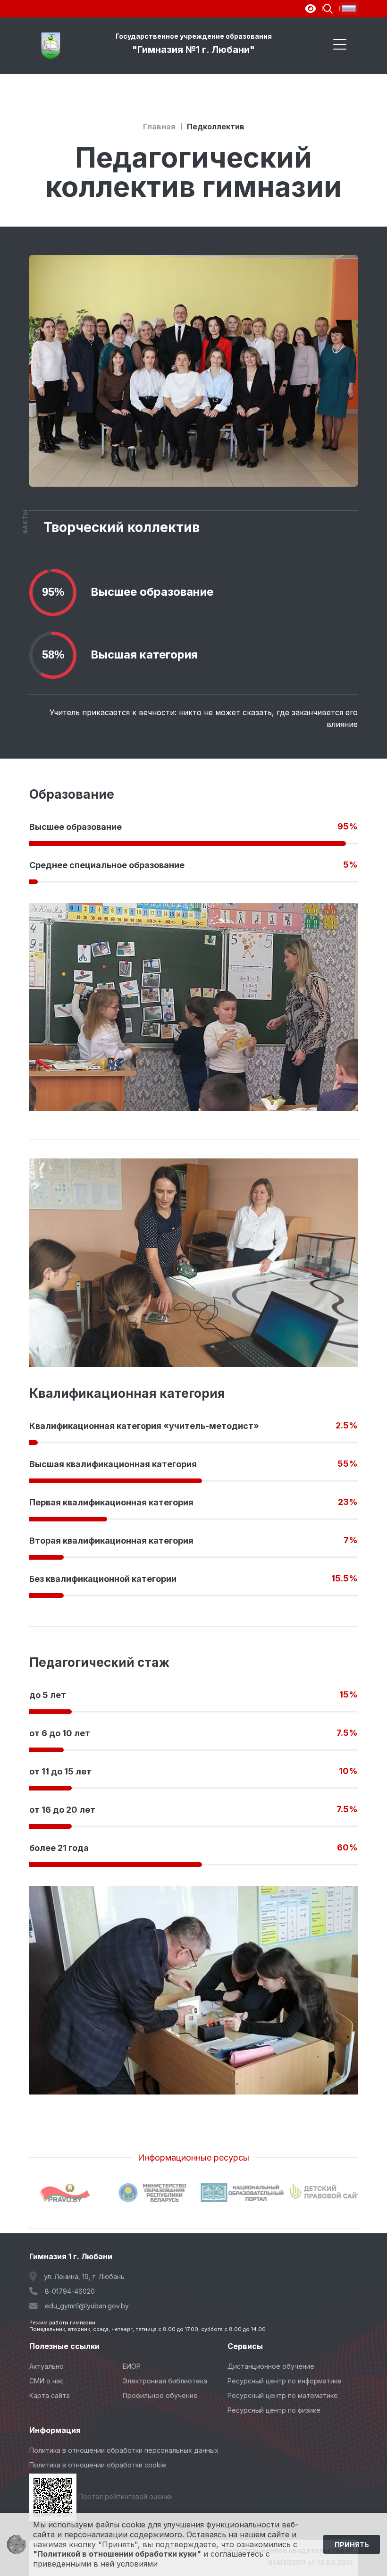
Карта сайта (50, 2395)
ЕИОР (132, 2366)
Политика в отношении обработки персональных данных (124, 2450)
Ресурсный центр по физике (274, 2410)
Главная (159, 127)
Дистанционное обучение (271, 2366)
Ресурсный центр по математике (283, 2395)
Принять (352, 2545)
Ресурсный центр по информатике (285, 2381)
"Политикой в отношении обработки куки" (117, 2554)
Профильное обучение (160, 2395)
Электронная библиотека (165, 2381)
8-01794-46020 (70, 2291)
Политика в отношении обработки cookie (98, 2465)
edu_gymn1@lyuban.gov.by (87, 2306)
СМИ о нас (46, 2381)
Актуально (46, 2366)
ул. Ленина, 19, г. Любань (84, 2276)
